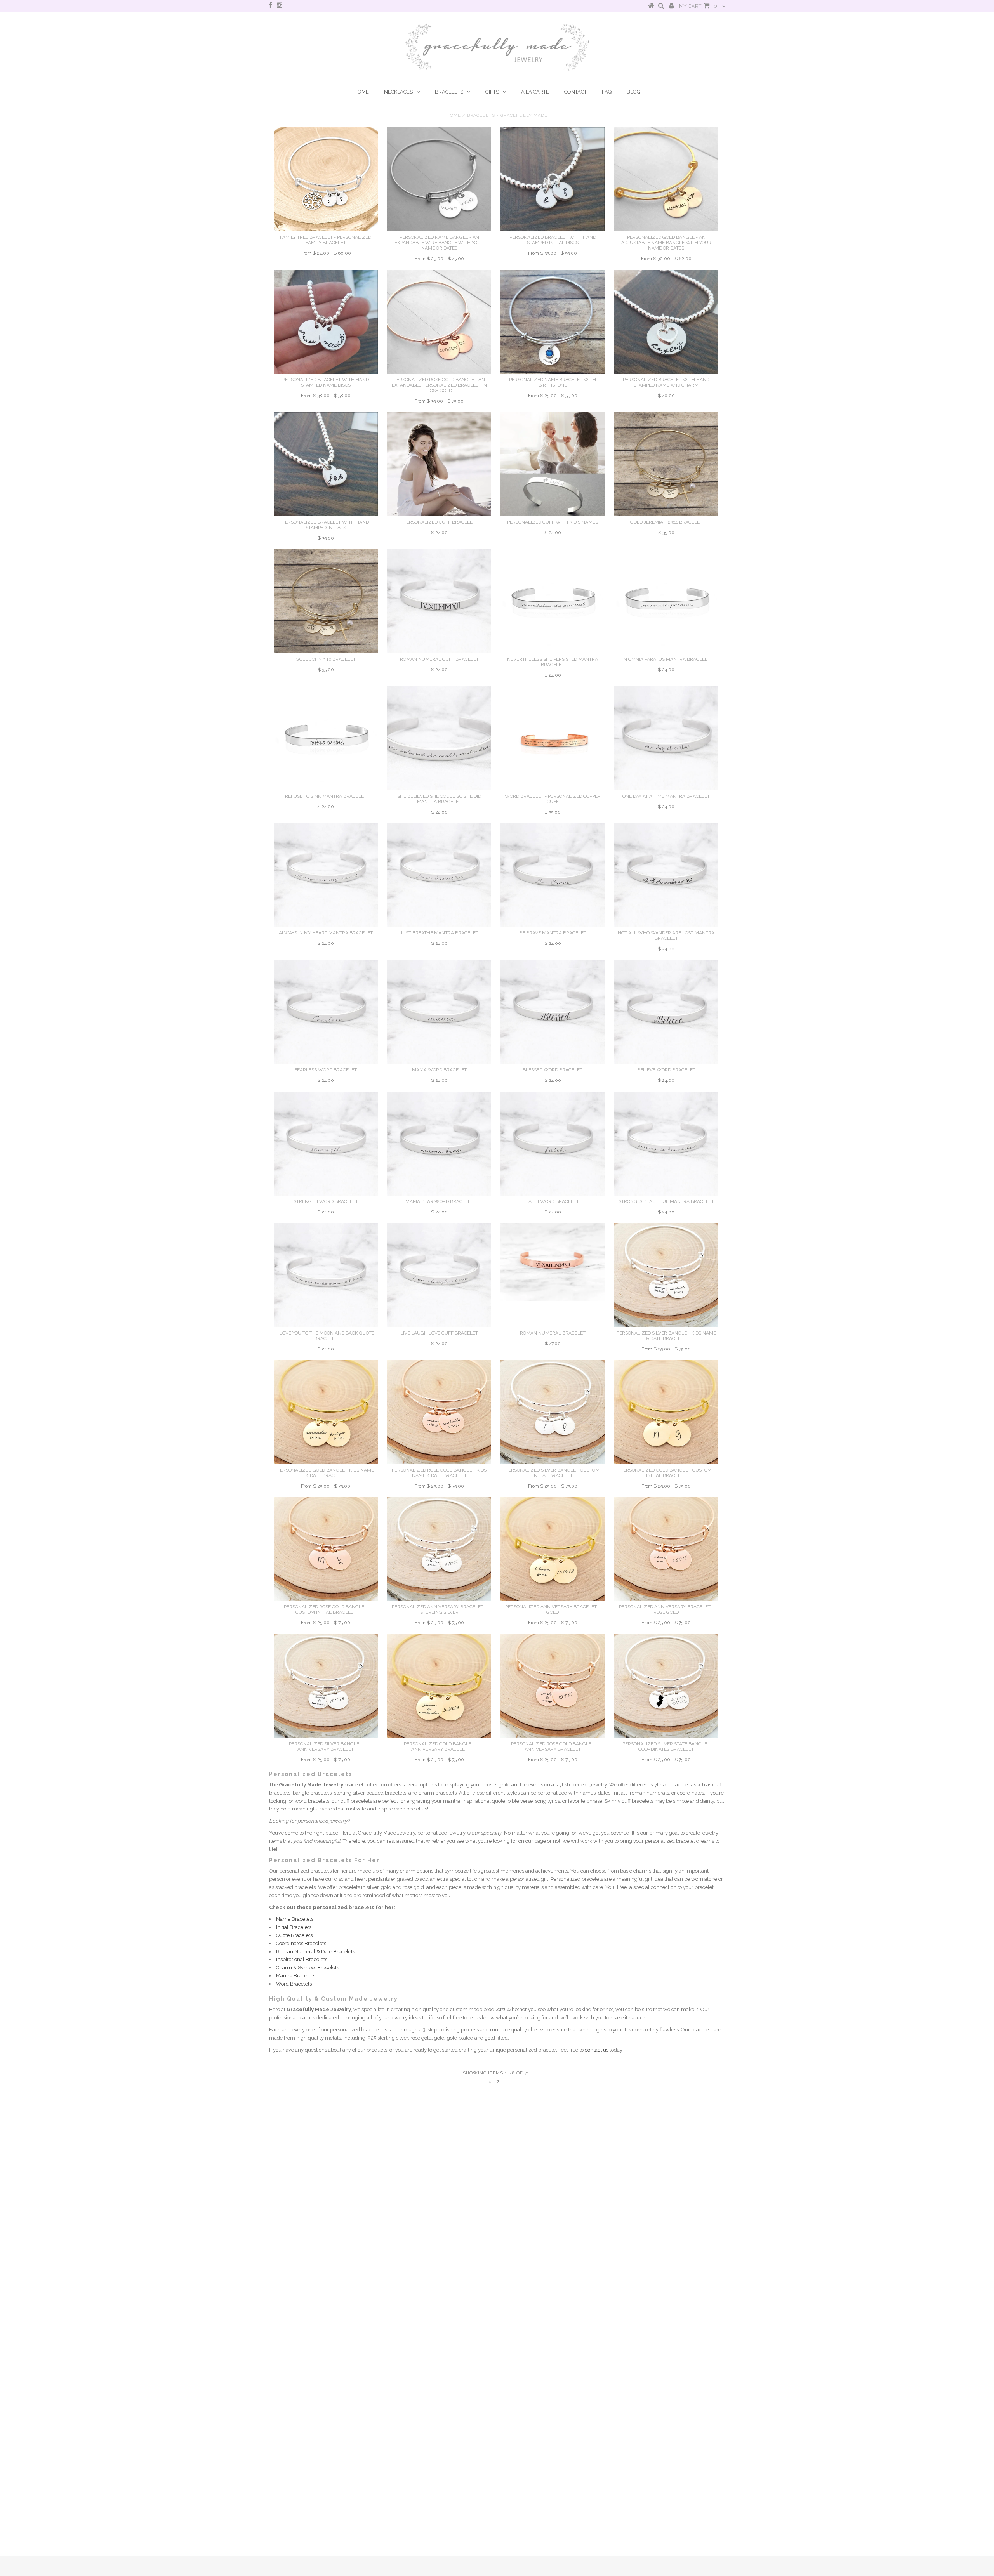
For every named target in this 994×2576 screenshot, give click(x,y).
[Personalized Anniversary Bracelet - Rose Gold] (666, 1549)
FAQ (607, 92)
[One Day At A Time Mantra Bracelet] (666, 738)
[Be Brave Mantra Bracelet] (553, 875)
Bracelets (449, 92)
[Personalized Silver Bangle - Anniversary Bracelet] (326, 1686)
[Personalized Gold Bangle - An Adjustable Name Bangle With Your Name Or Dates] (666, 179)
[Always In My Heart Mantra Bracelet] (326, 875)
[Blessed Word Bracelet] (553, 1012)
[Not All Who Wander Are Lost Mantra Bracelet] (666, 875)
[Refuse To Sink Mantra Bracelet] (326, 738)
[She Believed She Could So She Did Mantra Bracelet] (439, 738)
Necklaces (398, 92)
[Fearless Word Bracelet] (326, 1012)
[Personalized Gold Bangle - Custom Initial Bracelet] (666, 1412)
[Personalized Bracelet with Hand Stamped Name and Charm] (666, 322)
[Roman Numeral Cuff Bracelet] (439, 601)
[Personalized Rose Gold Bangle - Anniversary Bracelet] (553, 1686)
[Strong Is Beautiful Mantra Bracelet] (666, 1144)
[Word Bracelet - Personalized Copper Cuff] (553, 738)
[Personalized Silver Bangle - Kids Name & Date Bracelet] (666, 1275)
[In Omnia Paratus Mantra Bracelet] (666, 601)
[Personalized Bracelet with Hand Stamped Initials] (326, 464)
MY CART (698, 6)
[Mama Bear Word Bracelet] (439, 1144)
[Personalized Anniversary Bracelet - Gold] (553, 1549)
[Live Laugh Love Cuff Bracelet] (439, 1275)
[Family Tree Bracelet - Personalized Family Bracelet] (326, 179)
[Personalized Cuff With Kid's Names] (553, 464)
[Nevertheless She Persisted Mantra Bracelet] (553, 601)
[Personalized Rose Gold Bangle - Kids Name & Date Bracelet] (439, 1412)
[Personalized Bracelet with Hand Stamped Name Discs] (326, 322)
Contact (575, 92)
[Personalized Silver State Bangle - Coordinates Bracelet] (666, 1686)
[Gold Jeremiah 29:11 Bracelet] (666, 464)
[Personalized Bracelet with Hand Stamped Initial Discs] (553, 179)
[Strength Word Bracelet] (326, 1144)
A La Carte (535, 92)
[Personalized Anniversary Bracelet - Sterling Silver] (439, 1549)
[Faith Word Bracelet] (553, 1144)
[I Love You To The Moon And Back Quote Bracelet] (326, 1275)
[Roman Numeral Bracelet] (553, 1262)
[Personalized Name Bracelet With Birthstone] (553, 322)
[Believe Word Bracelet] (666, 1012)
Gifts (492, 92)
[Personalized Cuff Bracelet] (439, 464)
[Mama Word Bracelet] (439, 1012)
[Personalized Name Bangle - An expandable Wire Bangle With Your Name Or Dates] (439, 179)
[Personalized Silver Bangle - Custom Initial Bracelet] (553, 1412)
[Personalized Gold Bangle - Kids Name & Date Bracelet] (326, 1412)
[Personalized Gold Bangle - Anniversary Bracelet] (439, 1686)
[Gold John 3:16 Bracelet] (326, 601)
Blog (633, 92)
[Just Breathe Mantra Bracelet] (439, 875)
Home (361, 92)
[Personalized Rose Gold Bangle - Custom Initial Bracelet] (326, 1549)
